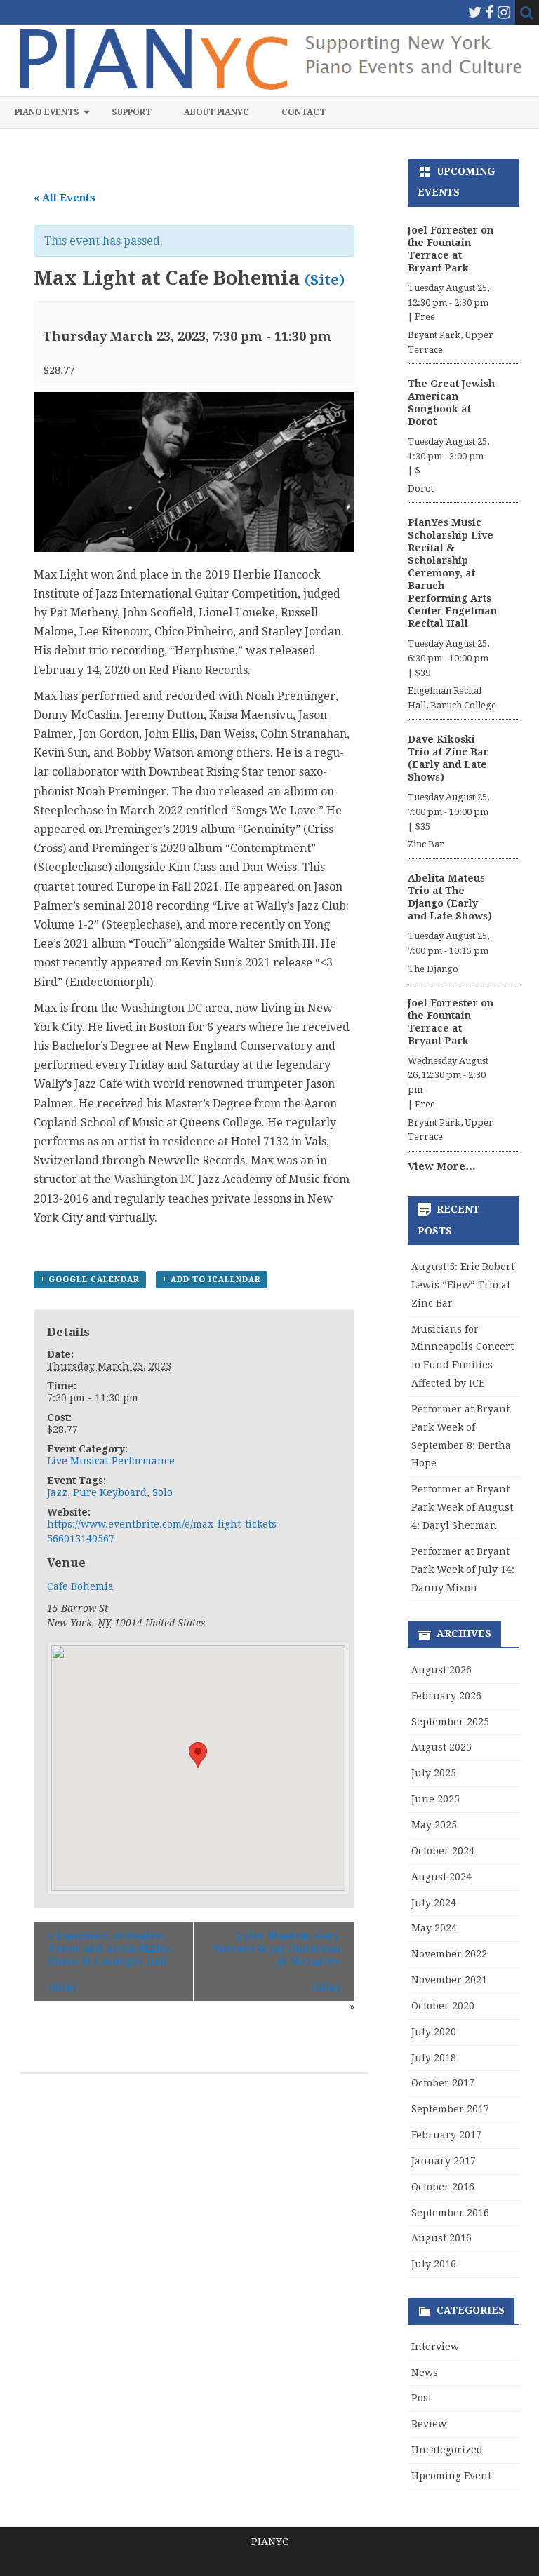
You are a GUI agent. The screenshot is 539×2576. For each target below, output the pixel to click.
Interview (435, 2347)
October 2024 (443, 1851)
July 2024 (434, 1903)
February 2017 (446, 2135)
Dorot (421, 488)
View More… (442, 1166)
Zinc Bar (426, 844)
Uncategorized (447, 2450)
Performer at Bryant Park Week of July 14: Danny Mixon (463, 1570)
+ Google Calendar (90, 1280)
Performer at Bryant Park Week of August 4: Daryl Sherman (462, 1507)
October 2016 (443, 2187)
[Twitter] (475, 12)
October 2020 (443, 2006)
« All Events (65, 198)
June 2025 (435, 1799)
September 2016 (450, 2213)
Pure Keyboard (110, 1492)
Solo (162, 1492)
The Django (433, 969)
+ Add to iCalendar (212, 1280)
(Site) (325, 280)
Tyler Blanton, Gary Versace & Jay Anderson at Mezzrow (277, 1948)
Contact (304, 112)
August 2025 (441, 1747)
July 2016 (434, 2264)
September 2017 (450, 2109)
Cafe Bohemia (80, 1586)
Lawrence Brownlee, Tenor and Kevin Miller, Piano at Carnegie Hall (111, 1948)
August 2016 (441, 2238)
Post (421, 2398)
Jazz (57, 1492)
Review (429, 2424)
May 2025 (434, 1825)
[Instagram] (504, 12)
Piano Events (47, 112)
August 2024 (441, 1877)
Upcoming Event (451, 2476)
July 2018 (434, 2058)
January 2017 (444, 2161)
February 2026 (446, 1696)
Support (132, 112)
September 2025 (450, 1722)
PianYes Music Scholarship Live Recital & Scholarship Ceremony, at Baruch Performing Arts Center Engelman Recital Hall (452, 573)
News (425, 2373)
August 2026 (441, 1670)
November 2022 (449, 1954)
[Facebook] (490, 12)
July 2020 (434, 2032)
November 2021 (449, 1980)
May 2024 (434, 1928)
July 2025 (434, 1773)
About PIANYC (217, 112)
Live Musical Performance (111, 1461)
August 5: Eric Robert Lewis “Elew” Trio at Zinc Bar (463, 1285)
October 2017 (443, 2083)
